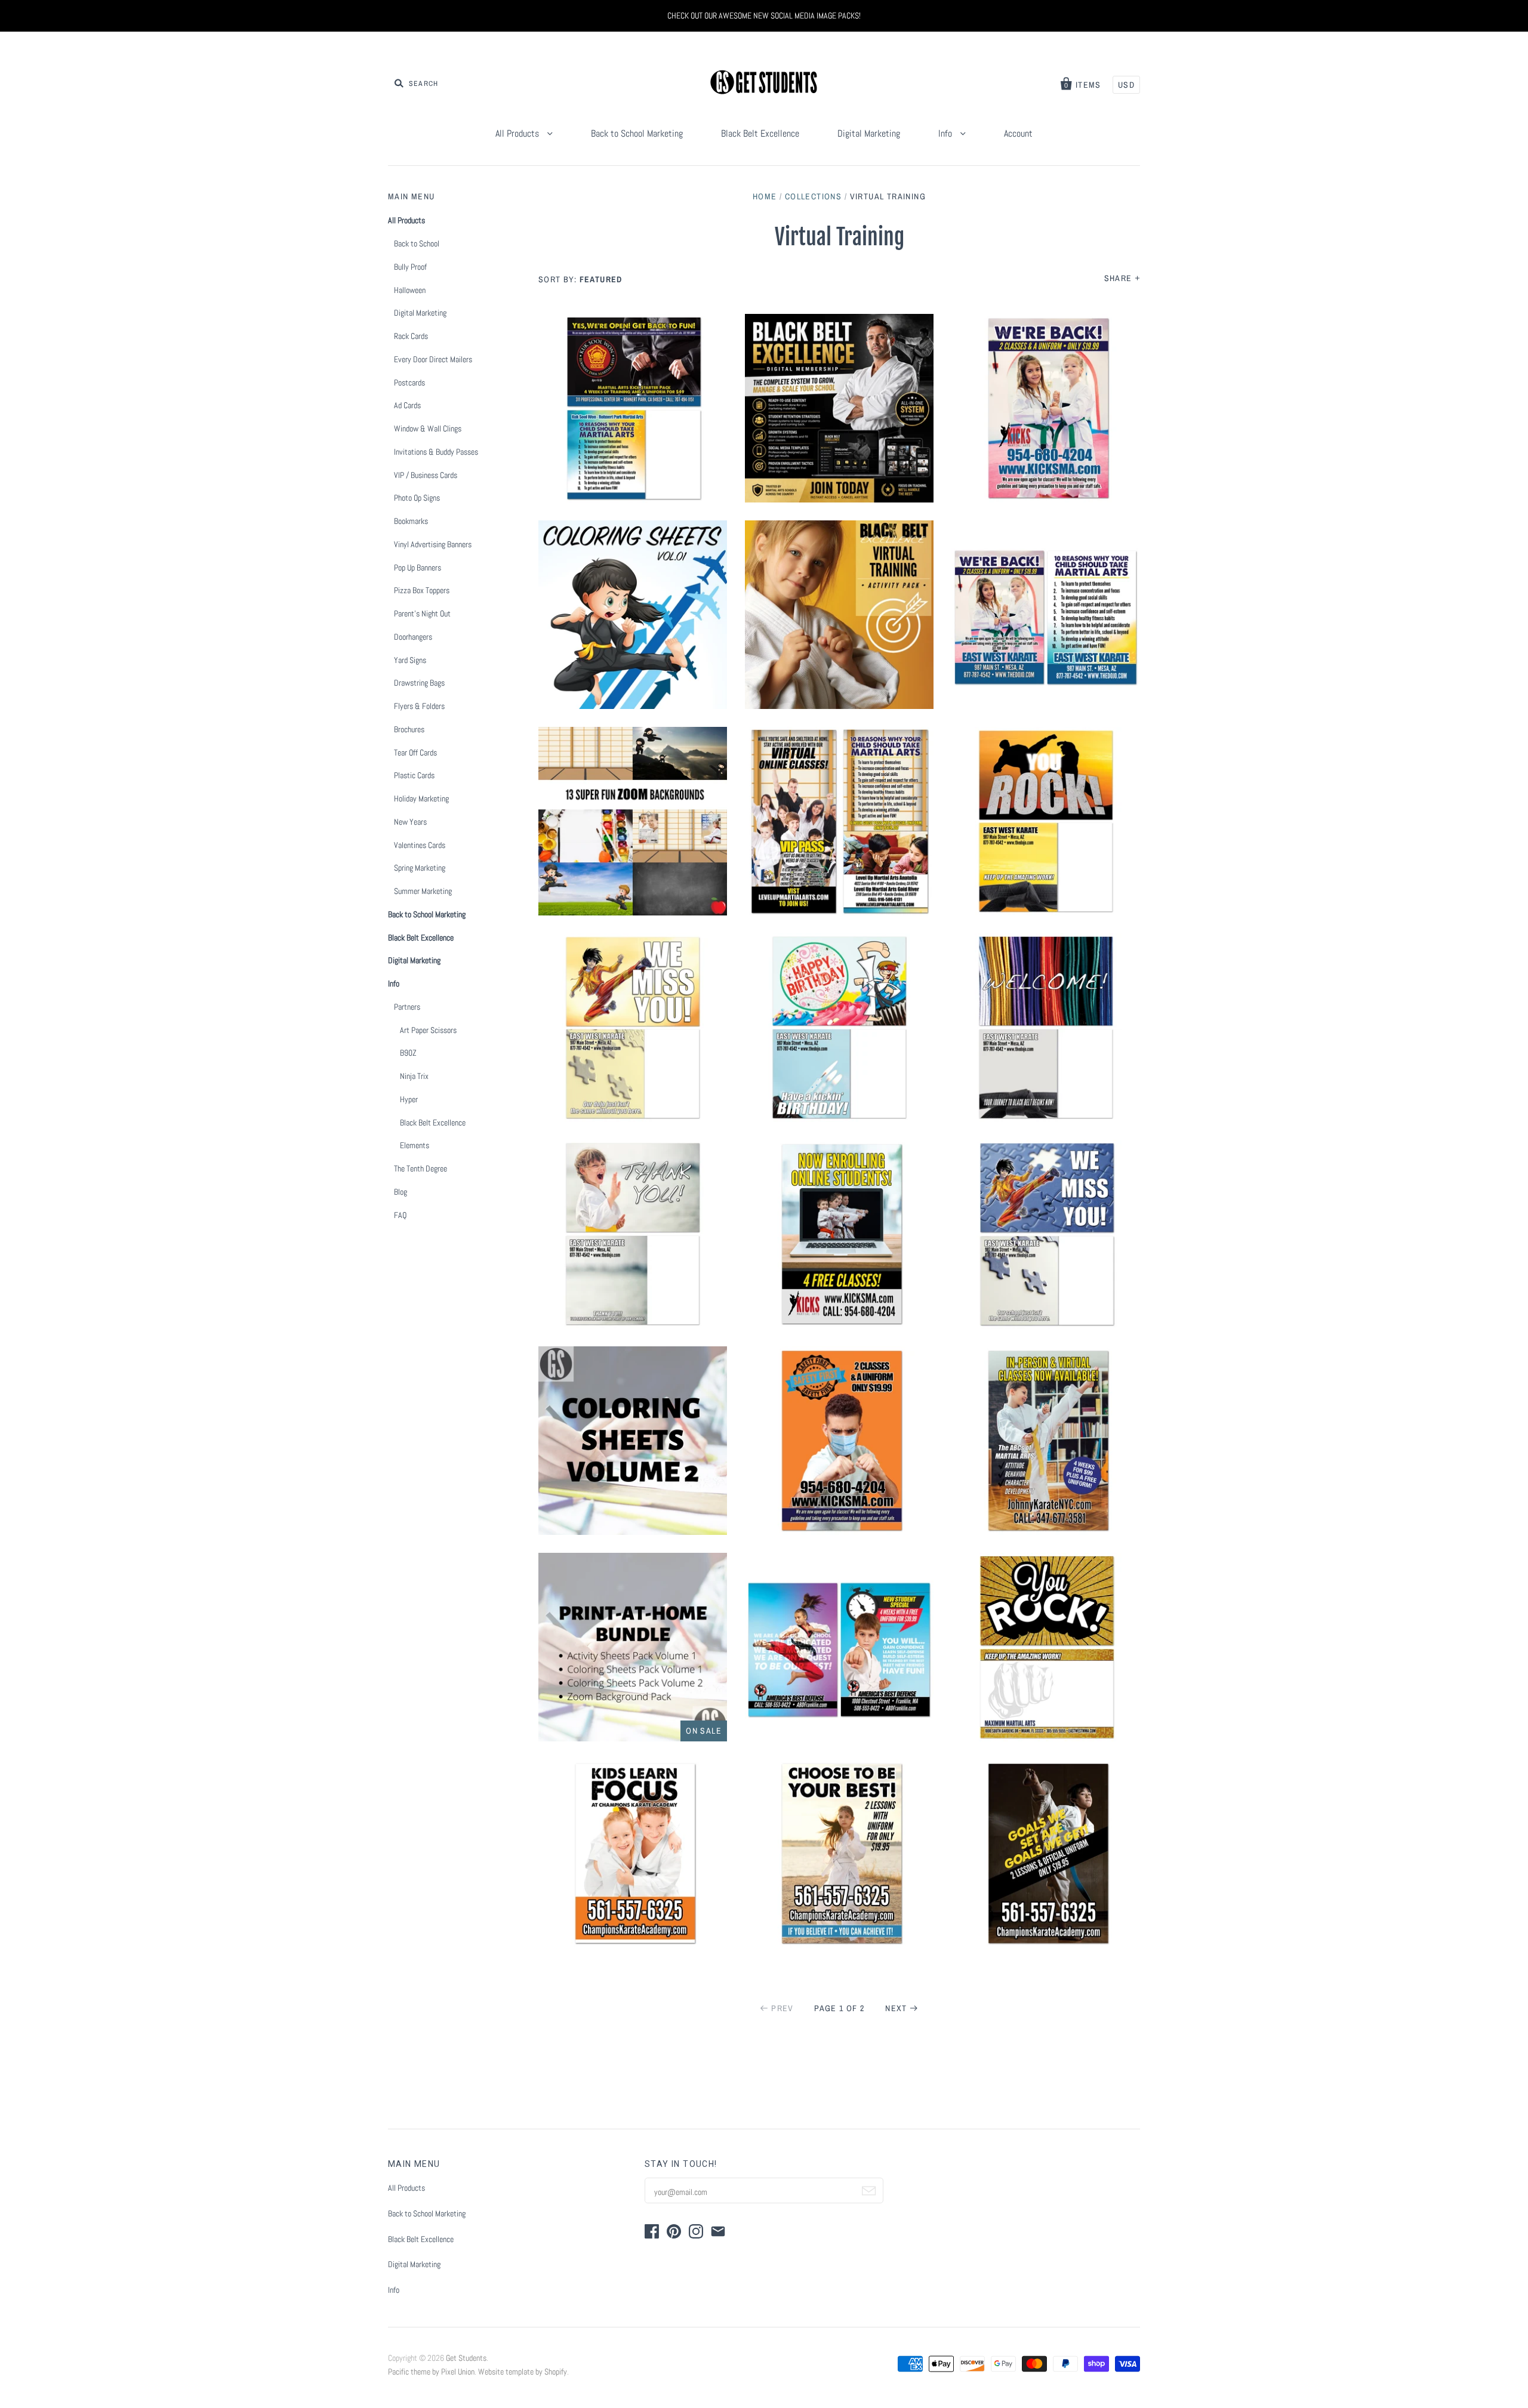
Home (765, 196)
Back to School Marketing (637, 133)
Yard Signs (410, 660)
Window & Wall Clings (428, 428)
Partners (407, 1007)
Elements (415, 1145)
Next (896, 2008)
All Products (518, 133)
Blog (401, 1192)
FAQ (400, 1215)
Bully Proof (410, 267)
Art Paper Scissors (428, 1030)
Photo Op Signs (417, 498)
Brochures (409, 729)
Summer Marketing (423, 891)
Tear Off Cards (415, 753)
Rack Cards (411, 336)
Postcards (409, 383)
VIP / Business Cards (426, 475)
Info (946, 133)
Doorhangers (413, 637)
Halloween (410, 290)
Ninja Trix (414, 1076)
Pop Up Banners (418, 568)
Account (1018, 133)
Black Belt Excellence (760, 133)
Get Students (466, 2358)
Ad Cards (407, 405)
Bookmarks (411, 521)
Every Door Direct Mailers (433, 359)
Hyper (409, 1099)
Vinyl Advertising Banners (433, 544)
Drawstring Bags (419, 683)
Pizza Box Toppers (422, 590)
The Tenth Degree (420, 1168)
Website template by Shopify (523, 2372)
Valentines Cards (420, 845)
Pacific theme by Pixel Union (431, 2372)
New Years (410, 822)
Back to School (417, 243)
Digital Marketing (869, 133)
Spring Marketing (420, 868)
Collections (813, 196)
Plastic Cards (414, 775)
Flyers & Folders (419, 706)
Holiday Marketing (421, 798)
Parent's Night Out (422, 613)
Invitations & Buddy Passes (436, 452)
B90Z (408, 1053)
